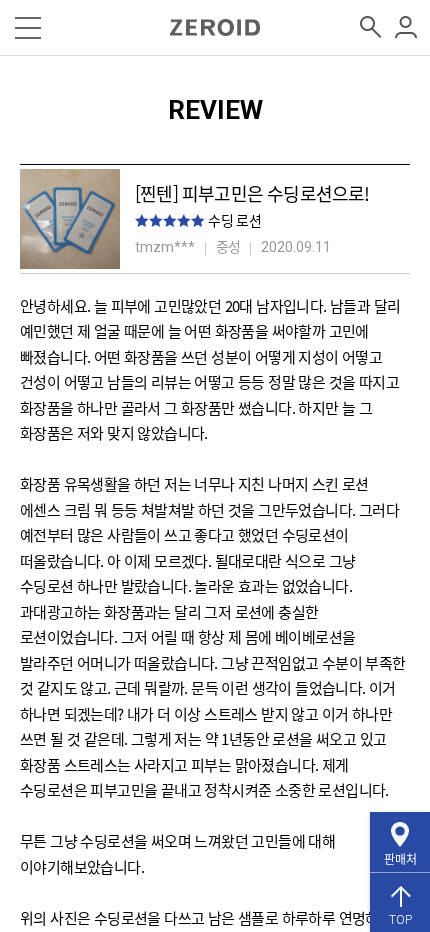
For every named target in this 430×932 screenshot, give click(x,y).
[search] (371, 28)
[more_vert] (406, 28)
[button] (28, 28)
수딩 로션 (234, 220)
